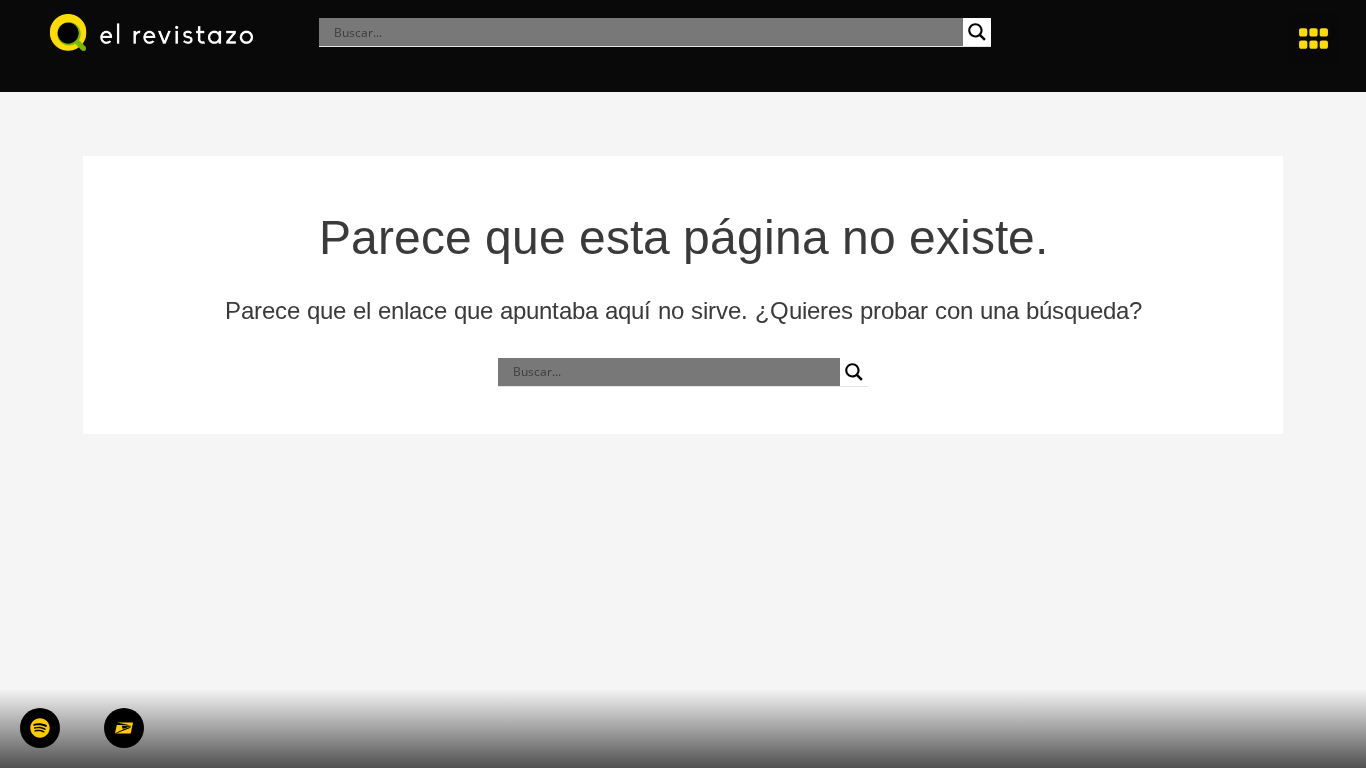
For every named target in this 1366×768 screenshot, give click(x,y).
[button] (1314, 39)
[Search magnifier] (977, 32)
